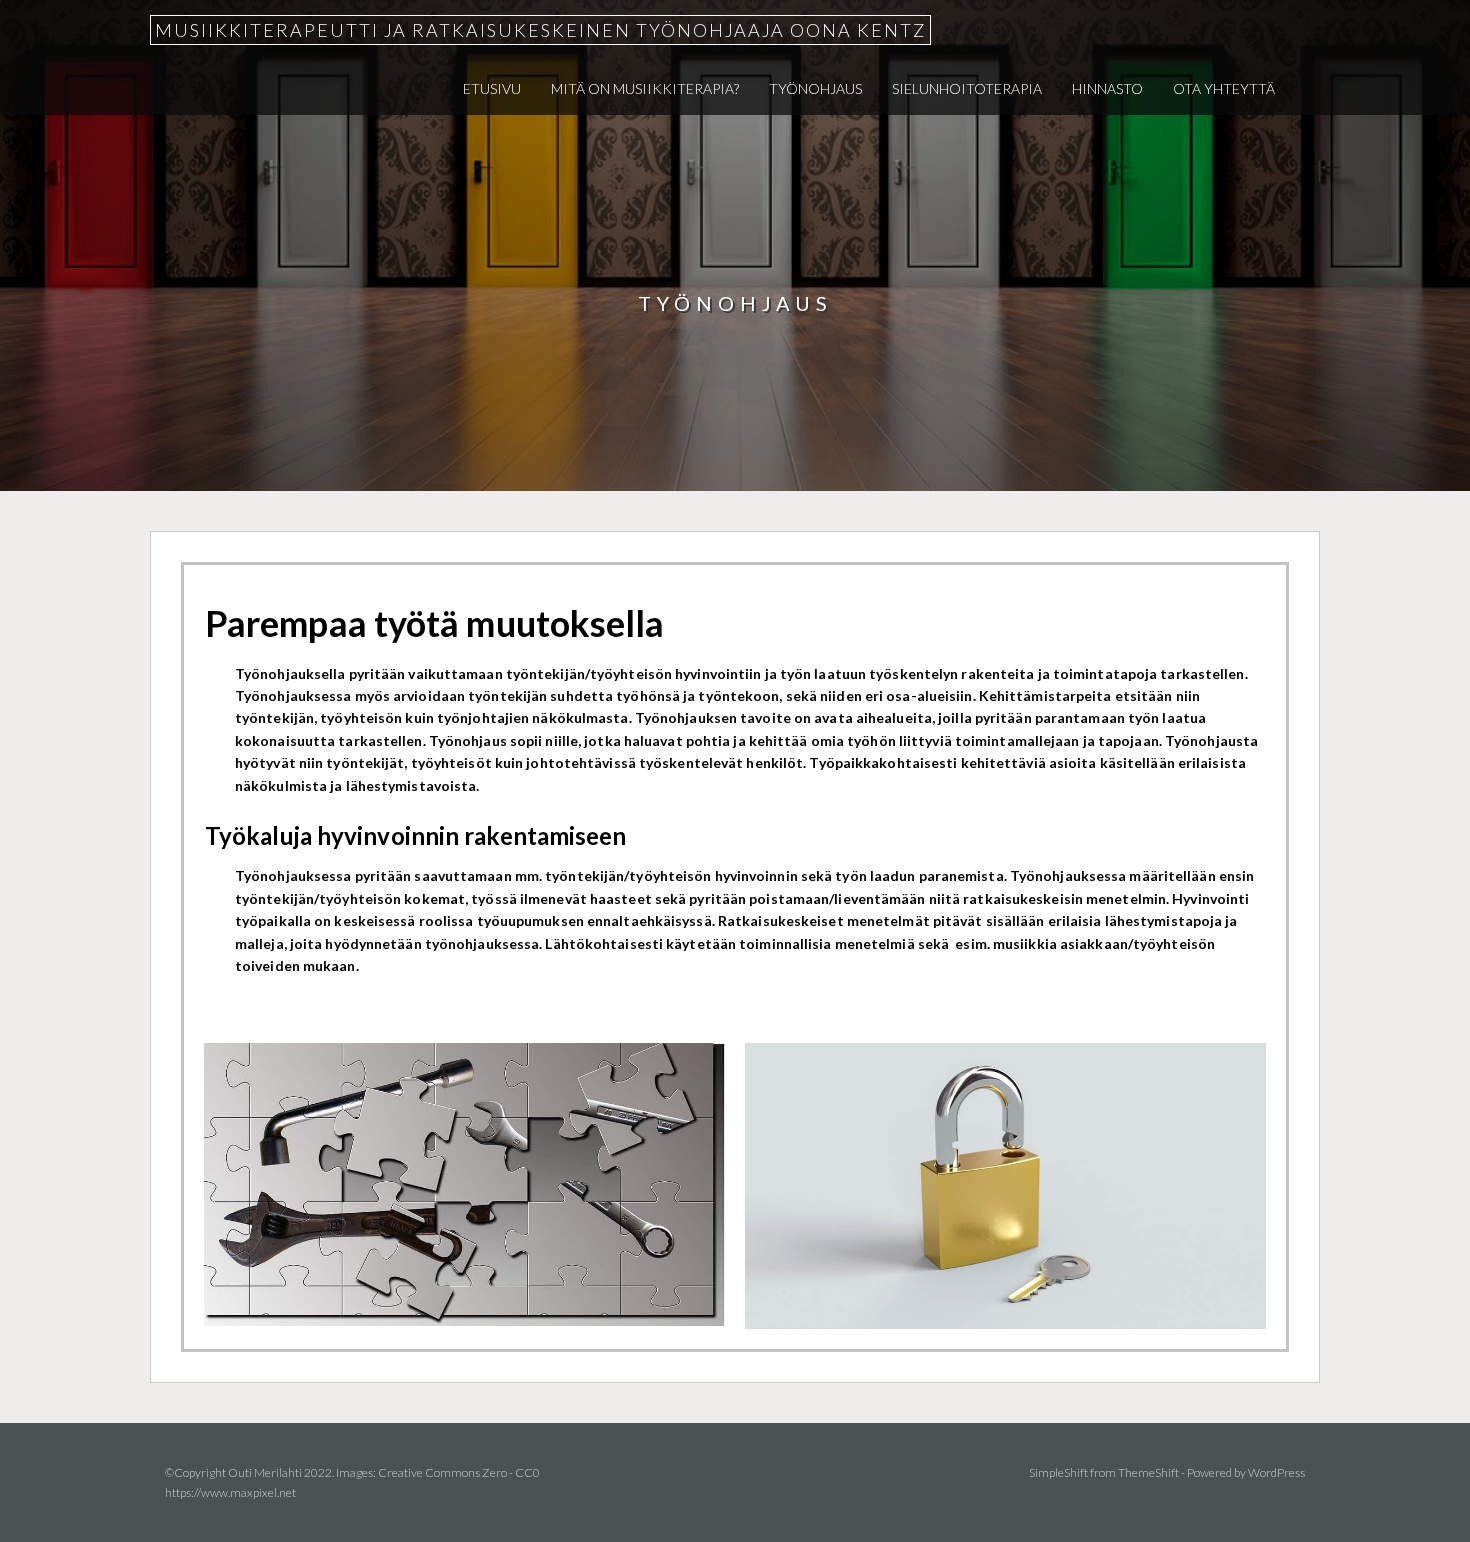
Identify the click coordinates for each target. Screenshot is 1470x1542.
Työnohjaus (815, 88)
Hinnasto (1107, 88)
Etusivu (492, 88)
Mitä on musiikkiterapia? (645, 88)
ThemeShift (1148, 1472)
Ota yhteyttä (1224, 88)
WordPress (1276, 1472)
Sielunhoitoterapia (967, 88)
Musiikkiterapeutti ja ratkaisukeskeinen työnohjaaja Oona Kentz (540, 30)
